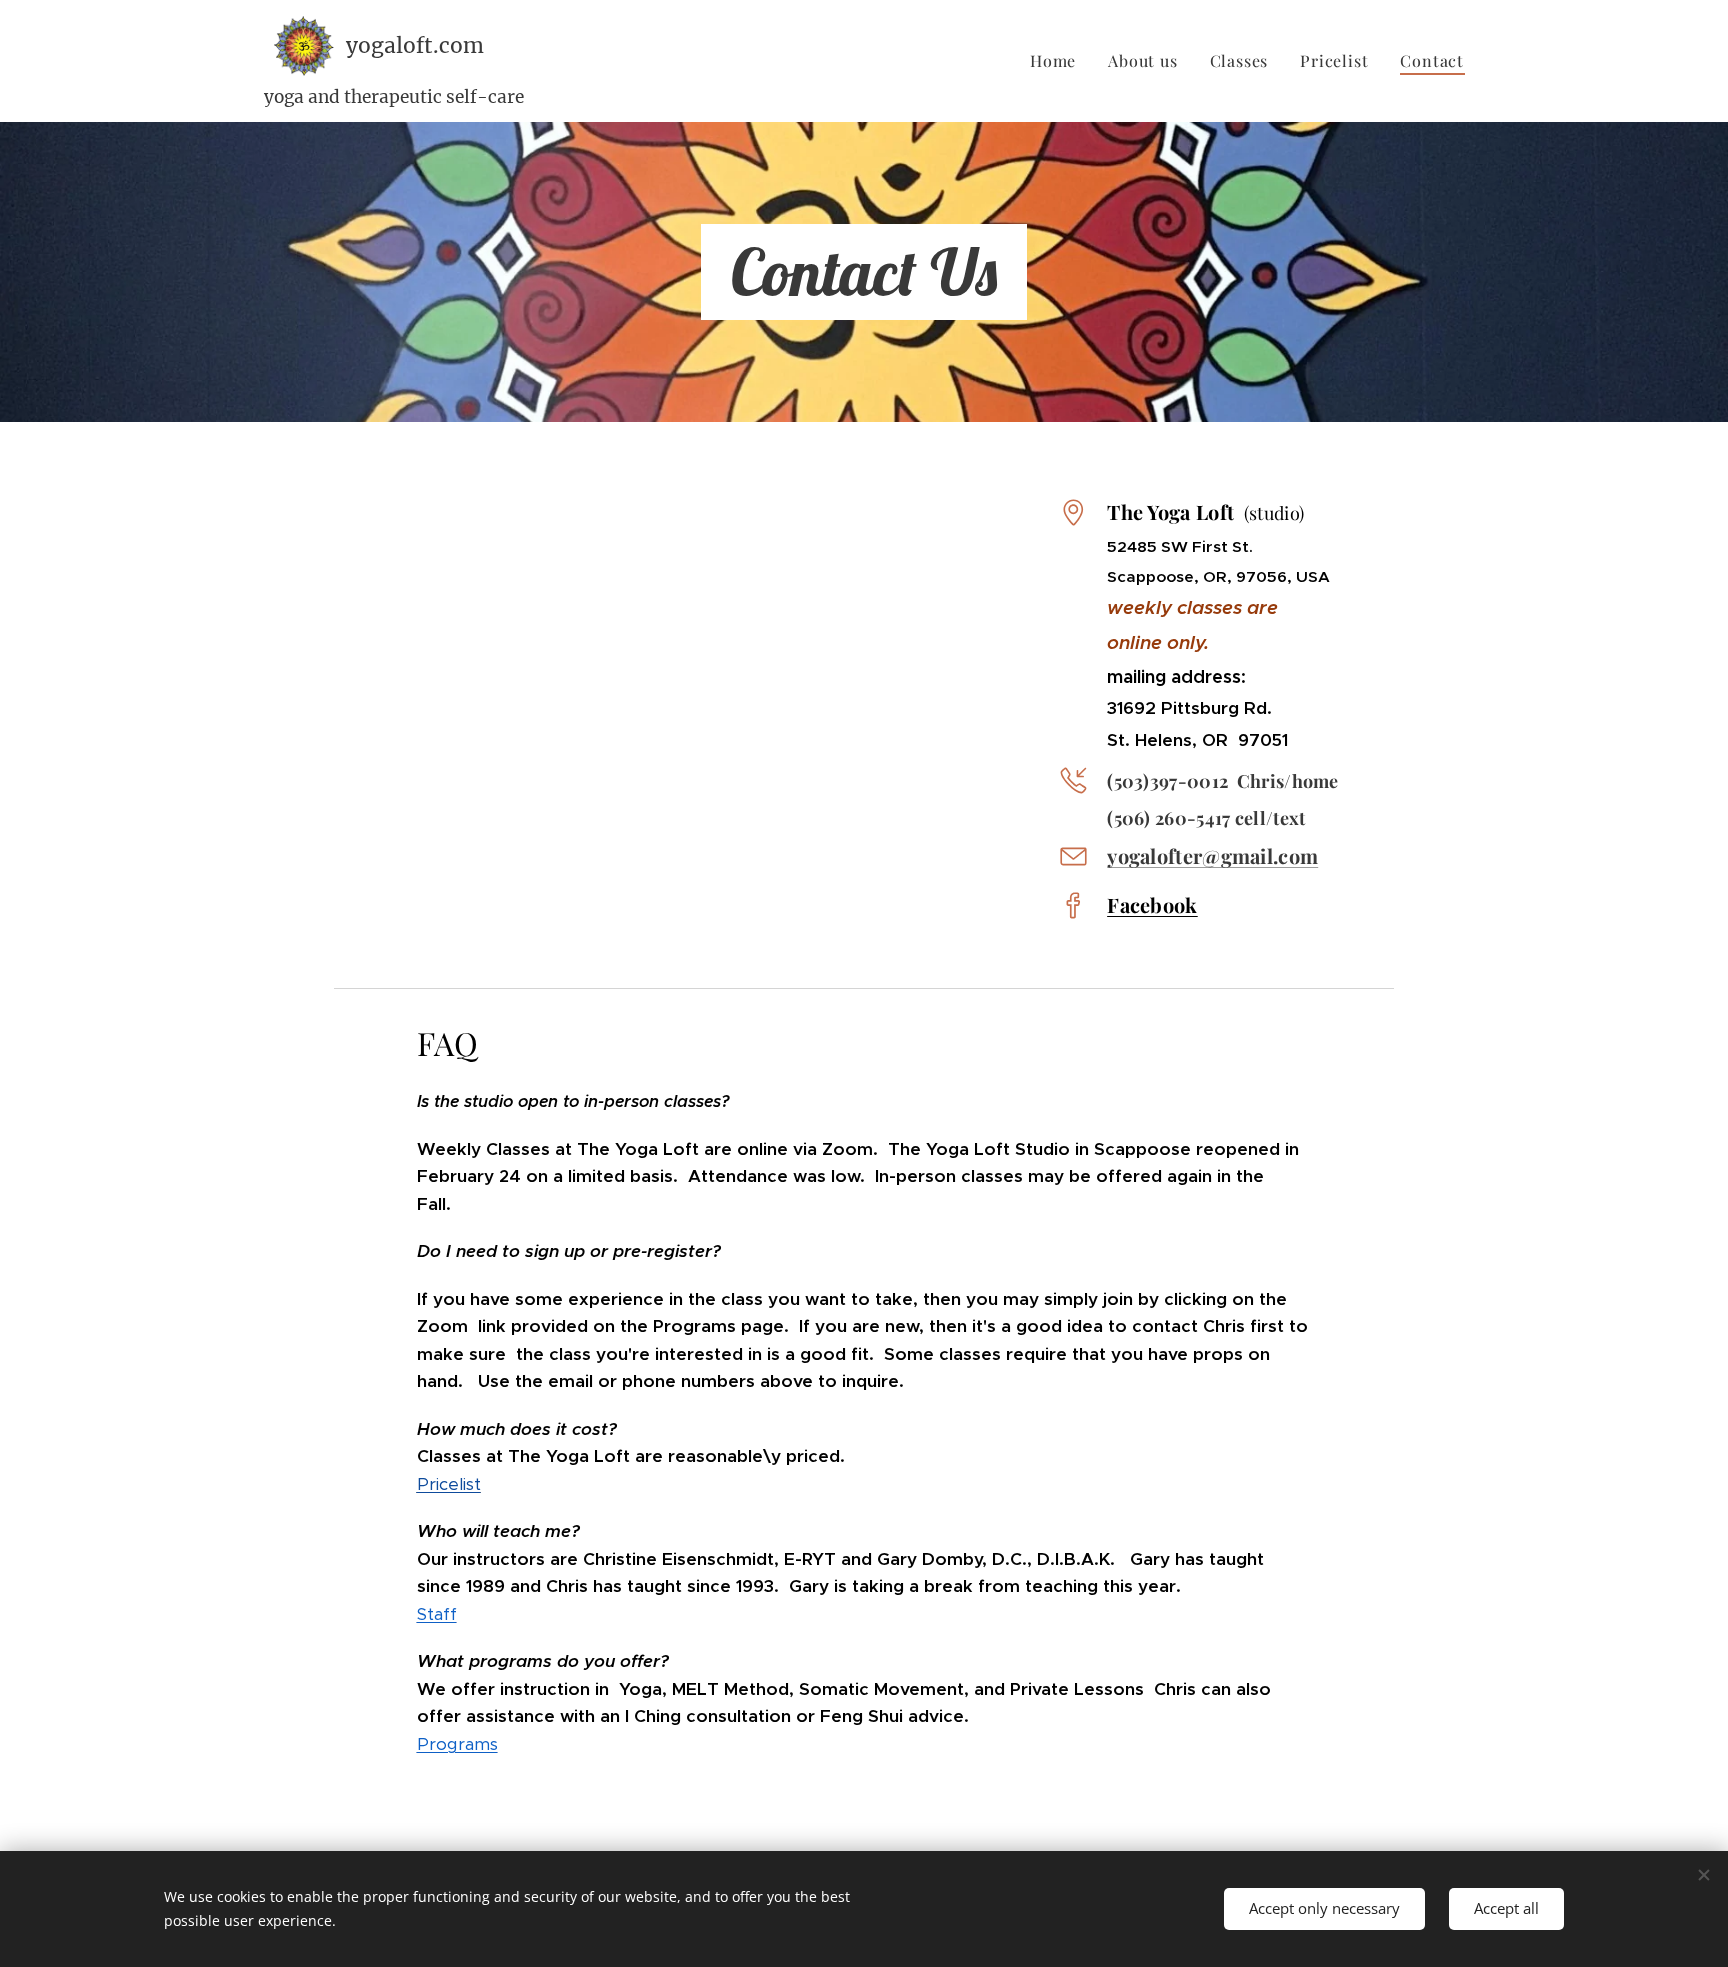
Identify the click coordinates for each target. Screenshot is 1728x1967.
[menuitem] (1058, 61)
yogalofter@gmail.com (1212, 855)
